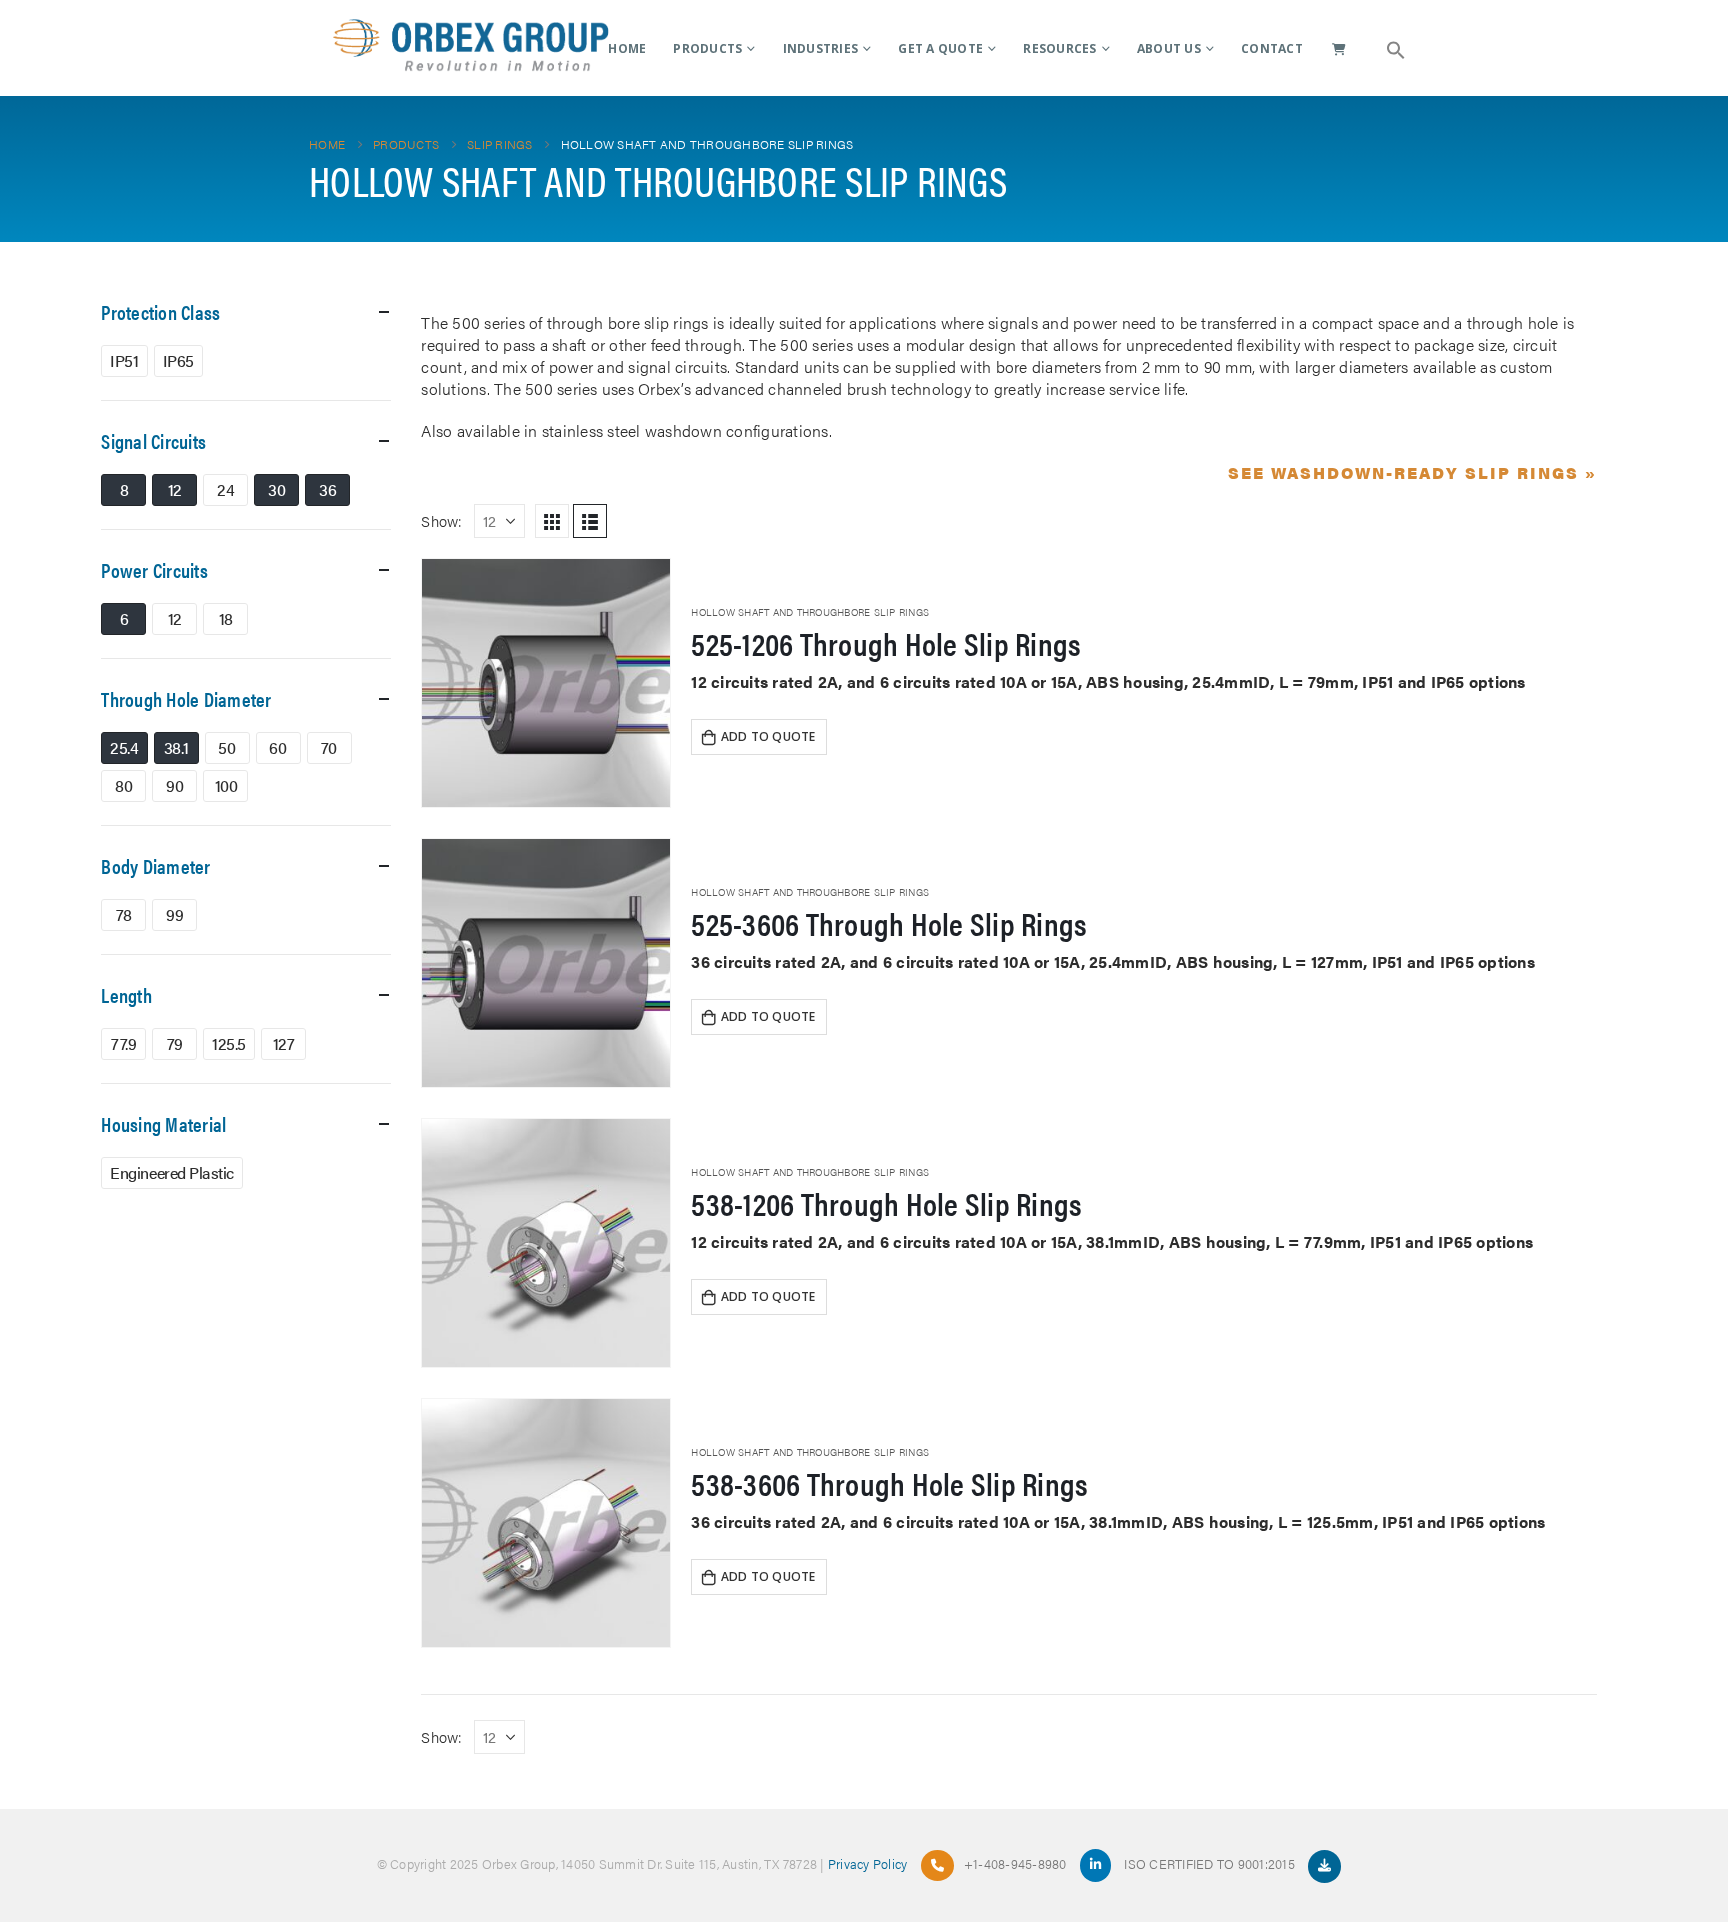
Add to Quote (768, 736)
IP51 (124, 360)
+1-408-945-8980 (1015, 1863)
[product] (546, 683)
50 (226, 747)
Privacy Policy (868, 1863)
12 (175, 489)
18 (226, 618)
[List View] (590, 521)
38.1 (176, 747)
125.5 (229, 1043)
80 (123, 785)
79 (175, 1043)
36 (327, 489)
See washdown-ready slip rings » (1412, 472)
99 (174, 914)
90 (174, 785)
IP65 (178, 360)
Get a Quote (940, 48)
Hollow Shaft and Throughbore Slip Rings (810, 612)
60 (277, 747)
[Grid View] (552, 521)
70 (329, 747)
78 (124, 914)
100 (226, 785)
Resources (1059, 48)
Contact (1272, 48)
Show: (441, 520)
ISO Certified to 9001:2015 (1211, 1863)
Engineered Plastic (171, 1172)
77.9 (123, 1043)
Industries (821, 48)
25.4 (124, 747)
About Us (1169, 48)
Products (707, 48)
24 (225, 489)
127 (284, 1043)
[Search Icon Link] (1396, 48)
